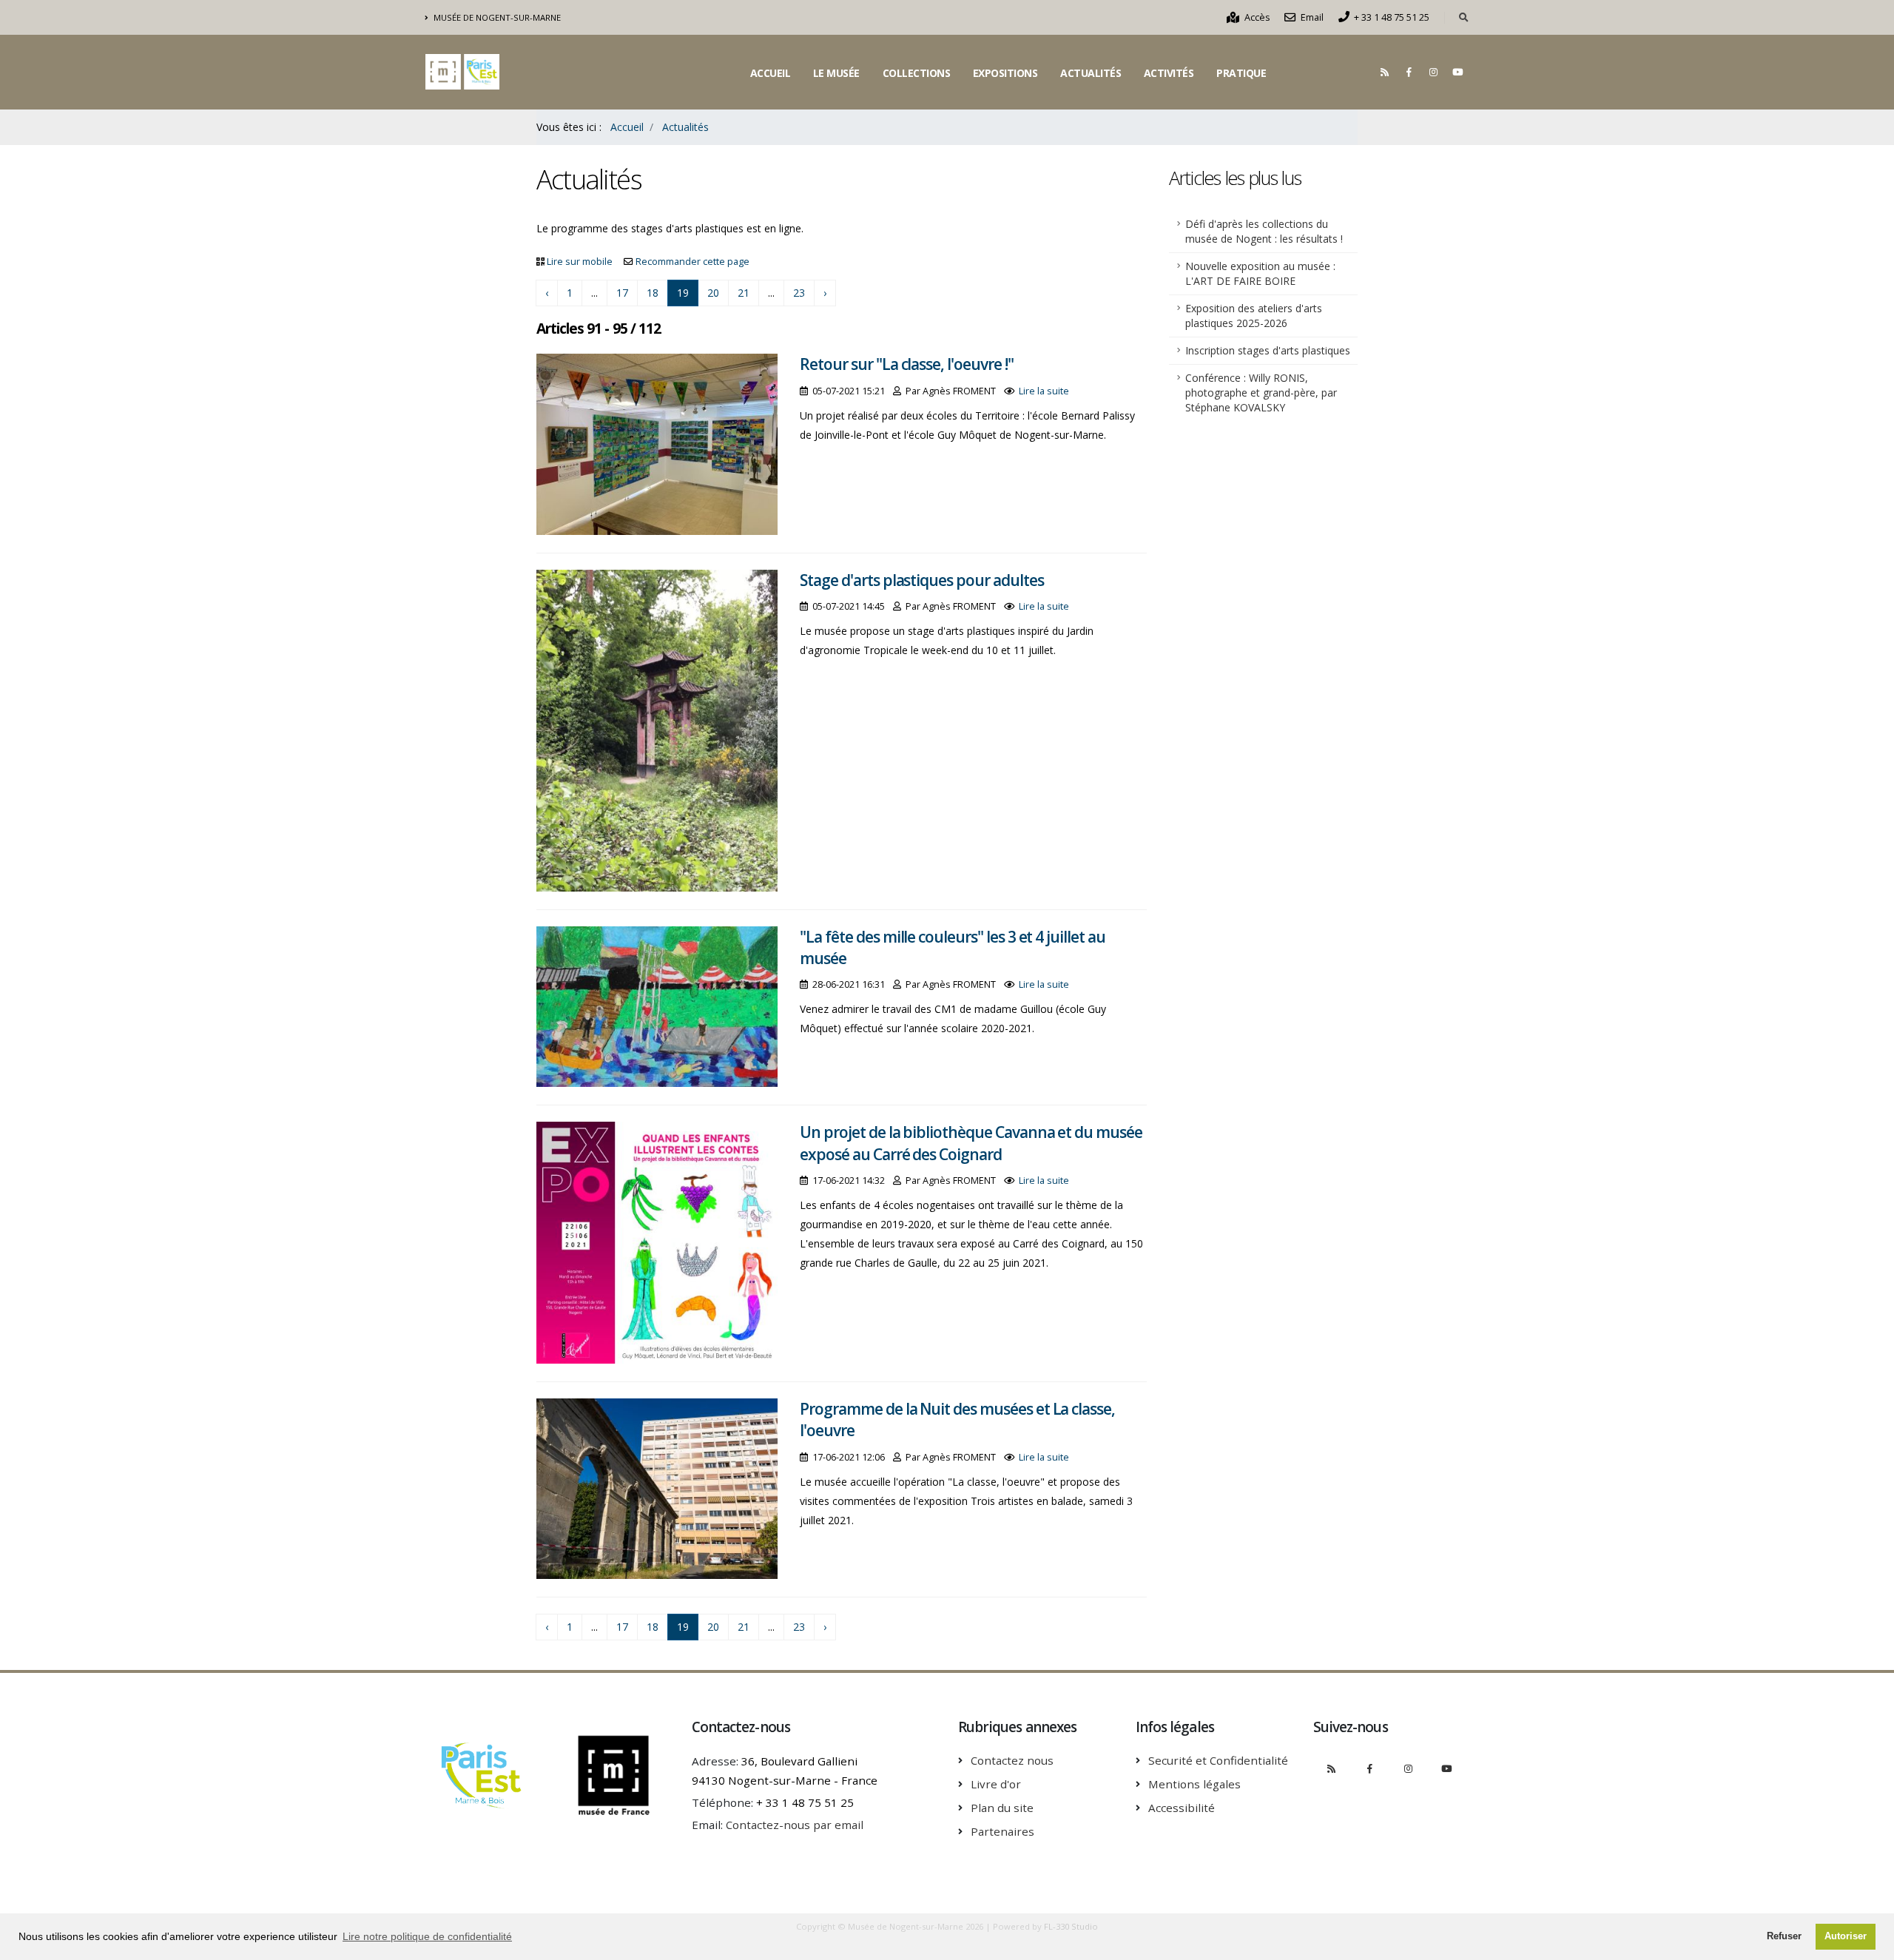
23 (799, 293)
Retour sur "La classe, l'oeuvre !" (906, 364)
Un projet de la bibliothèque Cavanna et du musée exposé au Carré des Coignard (971, 1143)
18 (653, 293)
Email (1311, 17)
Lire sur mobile (580, 262)
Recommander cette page (692, 262)
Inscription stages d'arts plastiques (1268, 350)
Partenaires (1002, 1831)
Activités (1169, 73)
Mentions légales (1194, 1784)
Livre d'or (996, 1784)
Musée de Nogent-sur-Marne (496, 17)
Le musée (836, 73)
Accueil (771, 73)
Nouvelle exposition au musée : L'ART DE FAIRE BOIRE (1260, 273)
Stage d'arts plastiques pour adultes (921, 580)
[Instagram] (1433, 72)
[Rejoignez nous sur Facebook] (1409, 72)
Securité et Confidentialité (1218, 1760)
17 (622, 293)
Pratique (1241, 73)
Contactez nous (1012, 1760)
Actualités (1091, 73)
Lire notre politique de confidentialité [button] (427, 1936)
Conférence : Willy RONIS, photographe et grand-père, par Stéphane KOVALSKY (1261, 393)
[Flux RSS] (1384, 72)
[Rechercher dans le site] (1464, 18)
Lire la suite (1044, 391)
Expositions (1005, 73)
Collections (917, 73)
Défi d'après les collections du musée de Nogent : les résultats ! (1264, 231)
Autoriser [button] (1846, 1936)
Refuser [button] (1784, 1936)
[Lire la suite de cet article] (657, 443)
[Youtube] (1457, 72)
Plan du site (1002, 1808)
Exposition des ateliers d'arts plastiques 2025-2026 (1254, 316)
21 (744, 293)
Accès (1256, 17)
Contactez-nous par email (795, 1825)
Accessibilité (1182, 1808)
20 (713, 293)
